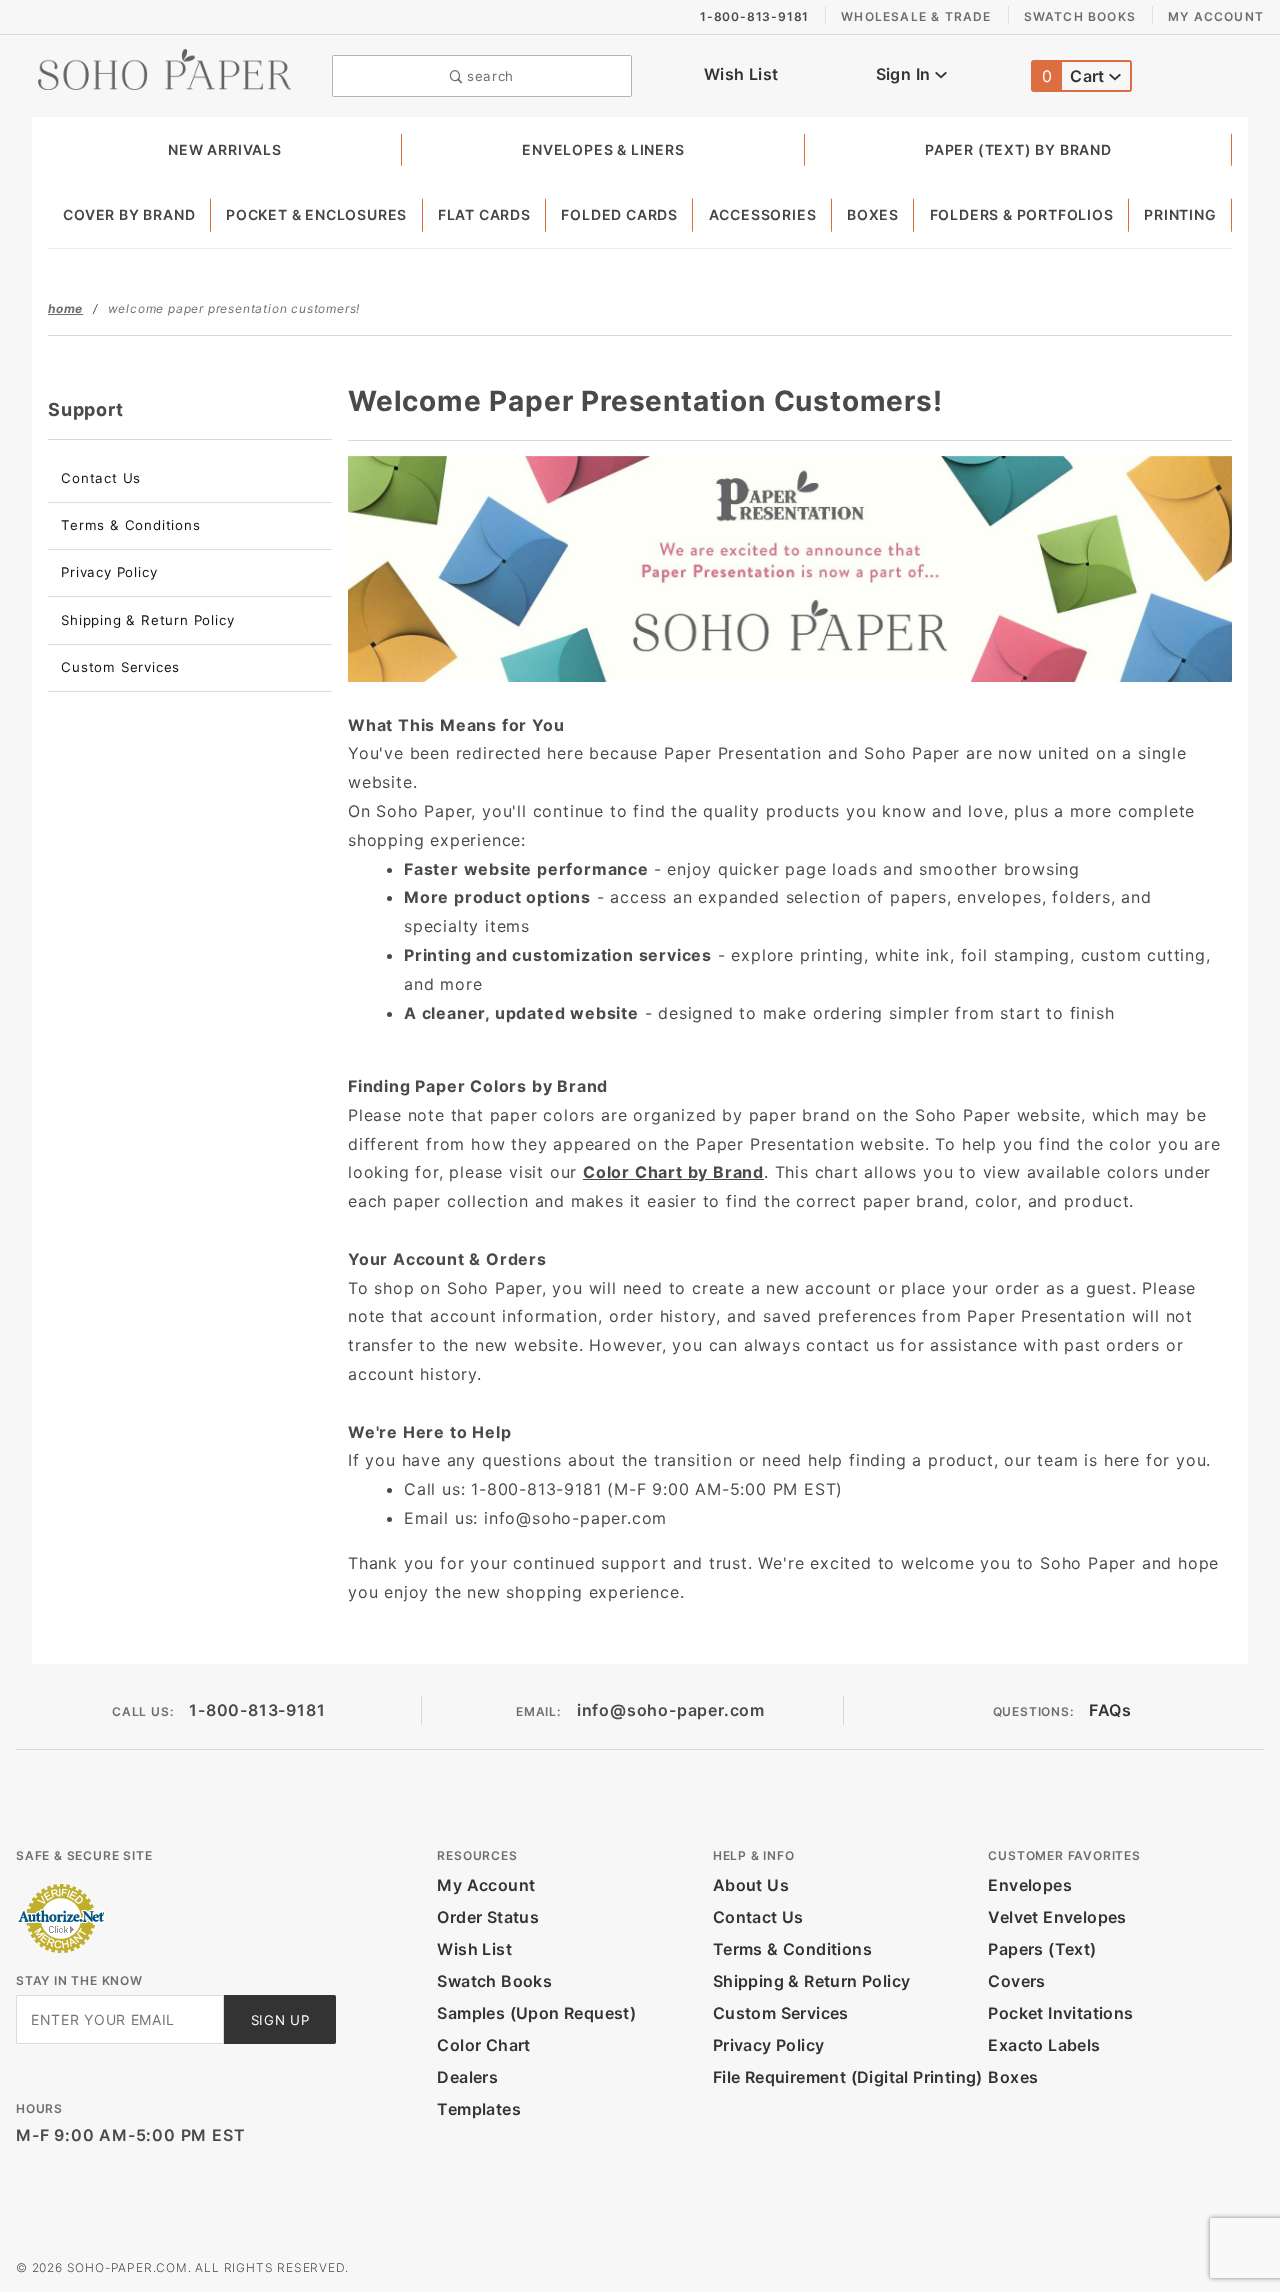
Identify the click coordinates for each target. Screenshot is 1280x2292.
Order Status (488, 1917)
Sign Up (280, 2020)
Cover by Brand (129, 214)
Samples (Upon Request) (536, 2013)
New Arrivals (225, 149)
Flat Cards (484, 214)
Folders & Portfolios (1022, 214)
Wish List (741, 74)
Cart (1075, 76)
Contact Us (101, 478)
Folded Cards (619, 214)
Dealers (467, 2077)
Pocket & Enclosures (316, 214)
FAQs (1110, 1710)
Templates (479, 2109)
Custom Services (120, 667)
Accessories (763, 214)
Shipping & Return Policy (147, 620)
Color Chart (483, 2045)
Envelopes (1030, 1885)
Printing (1180, 214)
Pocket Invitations (1060, 2013)
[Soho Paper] (164, 68)
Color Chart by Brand (673, 1172)
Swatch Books (1080, 16)
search (489, 76)
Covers (1016, 1981)
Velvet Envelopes (1057, 1917)
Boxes (873, 214)
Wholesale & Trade (916, 16)
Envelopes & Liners (603, 149)
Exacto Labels (1044, 2045)
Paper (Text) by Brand (1018, 149)
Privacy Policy (109, 572)
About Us (751, 1885)
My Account (1216, 16)
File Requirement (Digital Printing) (848, 2077)
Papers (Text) (1042, 1949)
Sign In (905, 74)
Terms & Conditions (130, 525)
